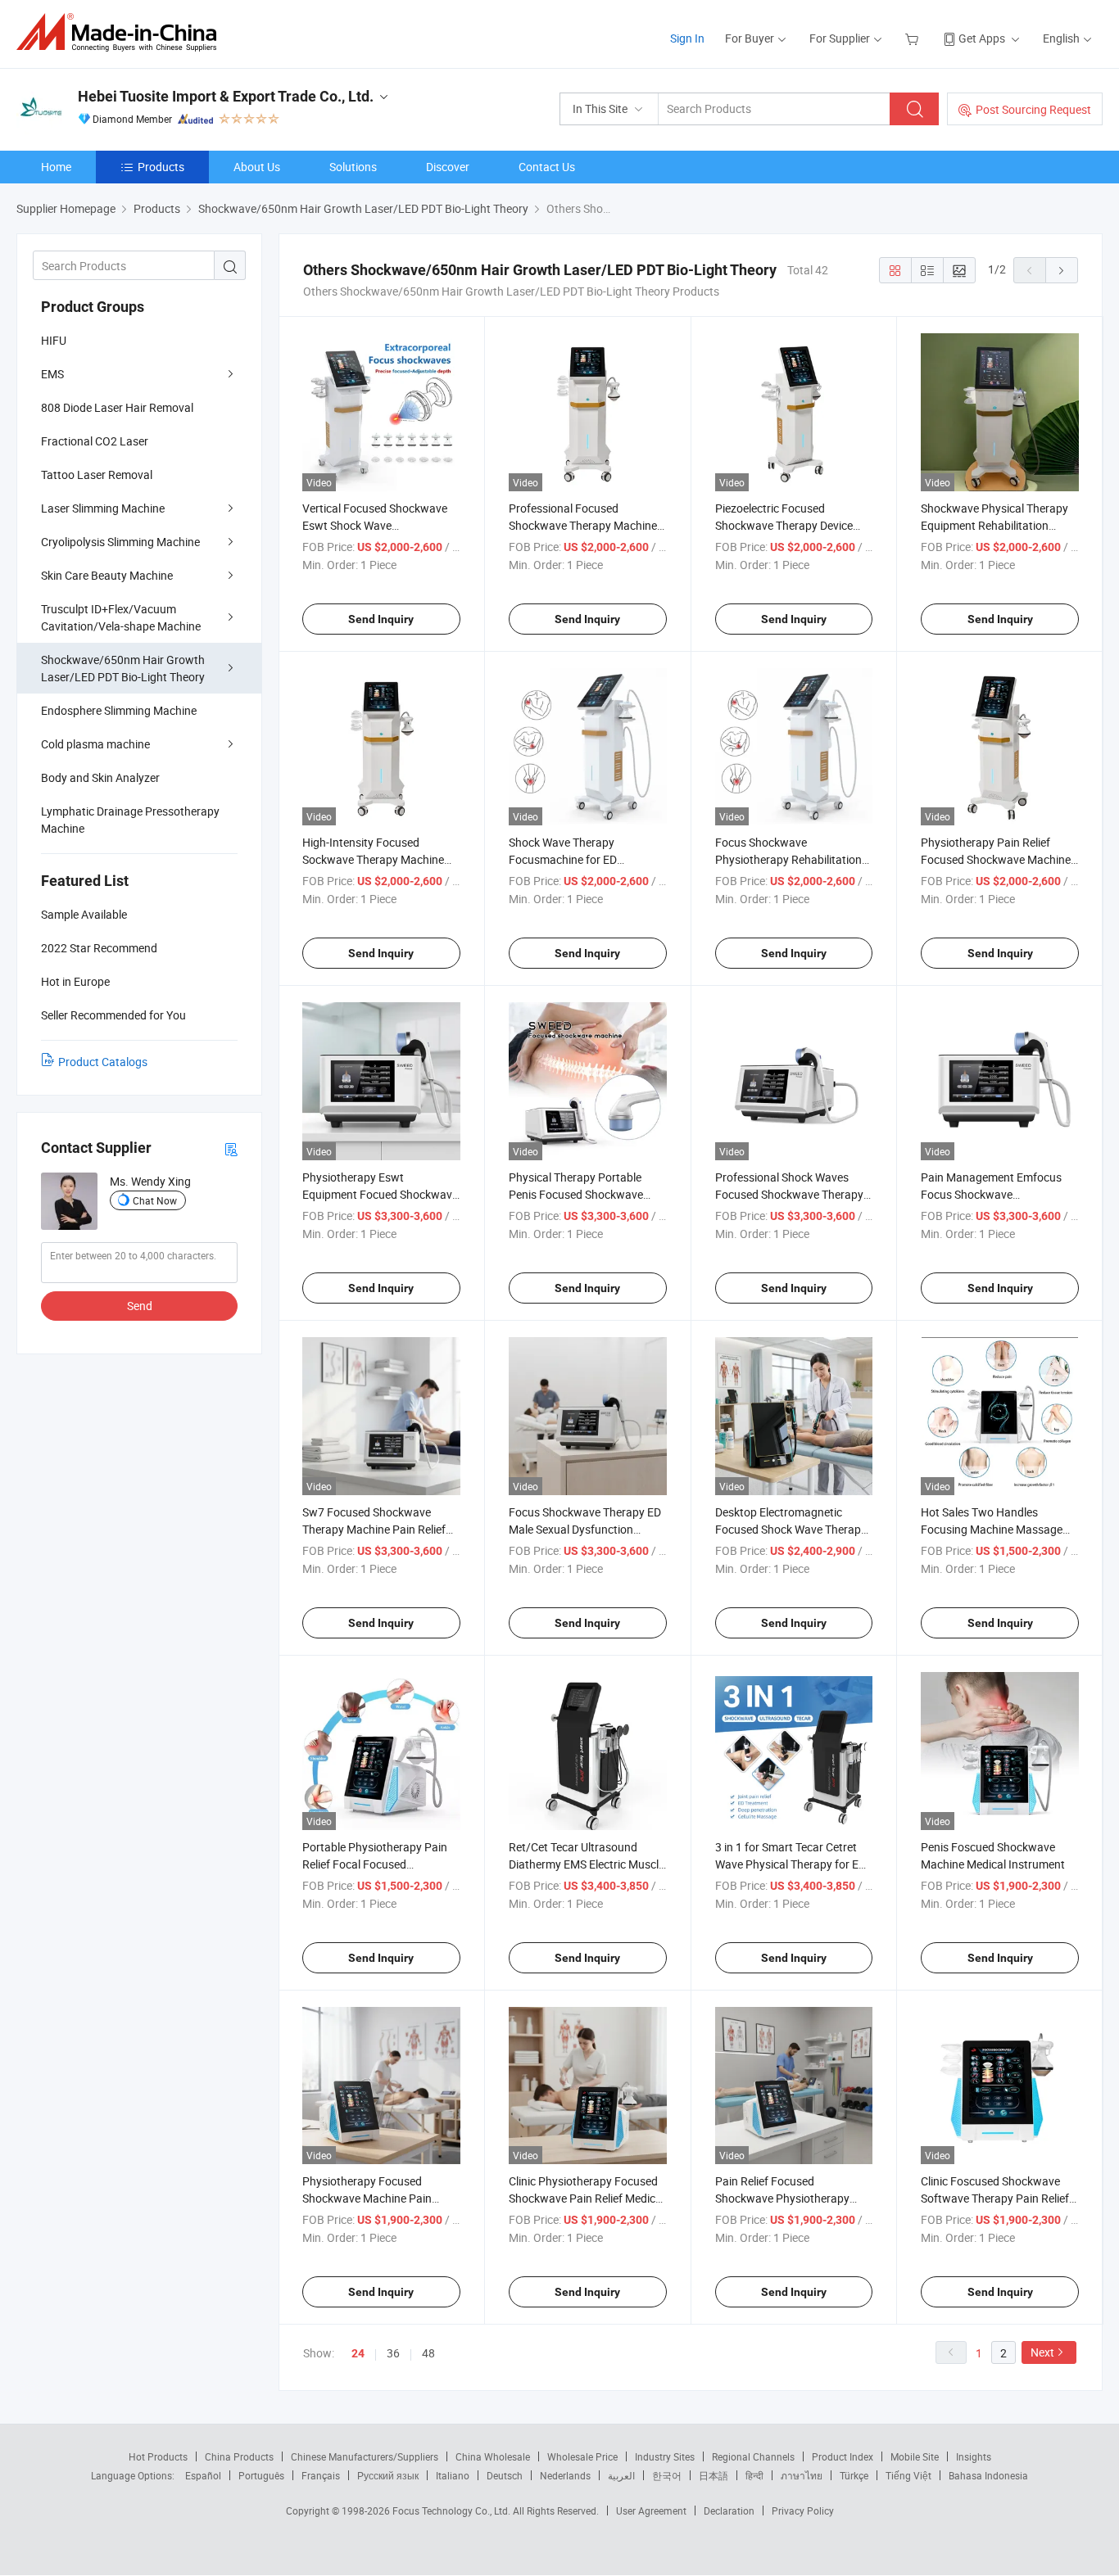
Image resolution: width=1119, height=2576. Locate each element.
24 (358, 2353)
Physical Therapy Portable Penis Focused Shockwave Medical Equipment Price (576, 1194)
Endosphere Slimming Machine (119, 710)
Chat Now (155, 1200)
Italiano (453, 2475)
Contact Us (547, 167)
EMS (52, 374)
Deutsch (505, 2475)
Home (56, 167)
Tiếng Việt (908, 2475)
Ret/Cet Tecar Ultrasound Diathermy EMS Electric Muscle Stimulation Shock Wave (587, 1864)
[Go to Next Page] (1062, 270)
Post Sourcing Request (1033, 109)
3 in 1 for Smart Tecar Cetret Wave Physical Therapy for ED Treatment (791, 1864)
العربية (621, 2475)
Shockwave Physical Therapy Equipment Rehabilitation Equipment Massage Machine (996, 525)
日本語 (714, 2475)
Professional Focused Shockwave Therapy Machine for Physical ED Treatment (583, 525)
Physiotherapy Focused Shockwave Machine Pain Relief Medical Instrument (367, 2198)
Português (261, 2475)
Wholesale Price (582, 2456)
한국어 (667, 2475)
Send (140, 1306)
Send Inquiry (381, 619)
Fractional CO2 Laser (95, 441)
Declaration (729, 2510)
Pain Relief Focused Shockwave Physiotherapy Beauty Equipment (782, 2198)
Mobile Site (915, 2456)
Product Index (843, 2456)
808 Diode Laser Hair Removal (117, 407)
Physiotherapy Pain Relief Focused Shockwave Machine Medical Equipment (996, 859)
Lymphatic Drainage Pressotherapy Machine (130, 820)
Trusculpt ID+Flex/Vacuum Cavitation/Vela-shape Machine (121, 617)
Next (1042, 2352)
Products (161, 167)
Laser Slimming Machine (103, 508)
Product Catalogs (103, 1062)
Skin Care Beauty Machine (107, 575)
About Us (257, 167)
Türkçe (854, 2475)
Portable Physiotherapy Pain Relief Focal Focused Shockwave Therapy (375, 1864)
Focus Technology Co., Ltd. (453, 2510)
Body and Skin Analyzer (100, 777)
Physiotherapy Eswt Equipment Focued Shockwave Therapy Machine (380, 1194)
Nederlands (565, 2475)
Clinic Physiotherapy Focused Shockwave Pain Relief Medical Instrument (587, 2198)
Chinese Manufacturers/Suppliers (365, 2456)
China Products (239, 2456)
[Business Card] (231, 1148)
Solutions (353, 167)
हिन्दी (754, 2475)
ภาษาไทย (802, 2475)
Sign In (687, 38)
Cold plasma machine (95, 744)
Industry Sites (665, 2456)
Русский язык (388, 2475)
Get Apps (982, 38)
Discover (448, 167)
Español (203, 2475)
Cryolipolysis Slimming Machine (120, 542)
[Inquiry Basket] (914, 38)
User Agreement (651, 2510)
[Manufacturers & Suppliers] (122, 32)
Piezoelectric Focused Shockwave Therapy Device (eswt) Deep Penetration (784, 525)
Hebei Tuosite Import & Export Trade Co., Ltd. (226, 96)
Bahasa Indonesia (988, 2475)
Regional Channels (753, 2456)
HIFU (54, 340)
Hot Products (158, 2456)
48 (428, 2353)
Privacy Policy (803, 2510)
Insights (974, 2456)
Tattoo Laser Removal (97, 475)
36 (393, 2353)
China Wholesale (493, 2456)
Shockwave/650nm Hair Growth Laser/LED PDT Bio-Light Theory (123, 668)
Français (321, 2475)
